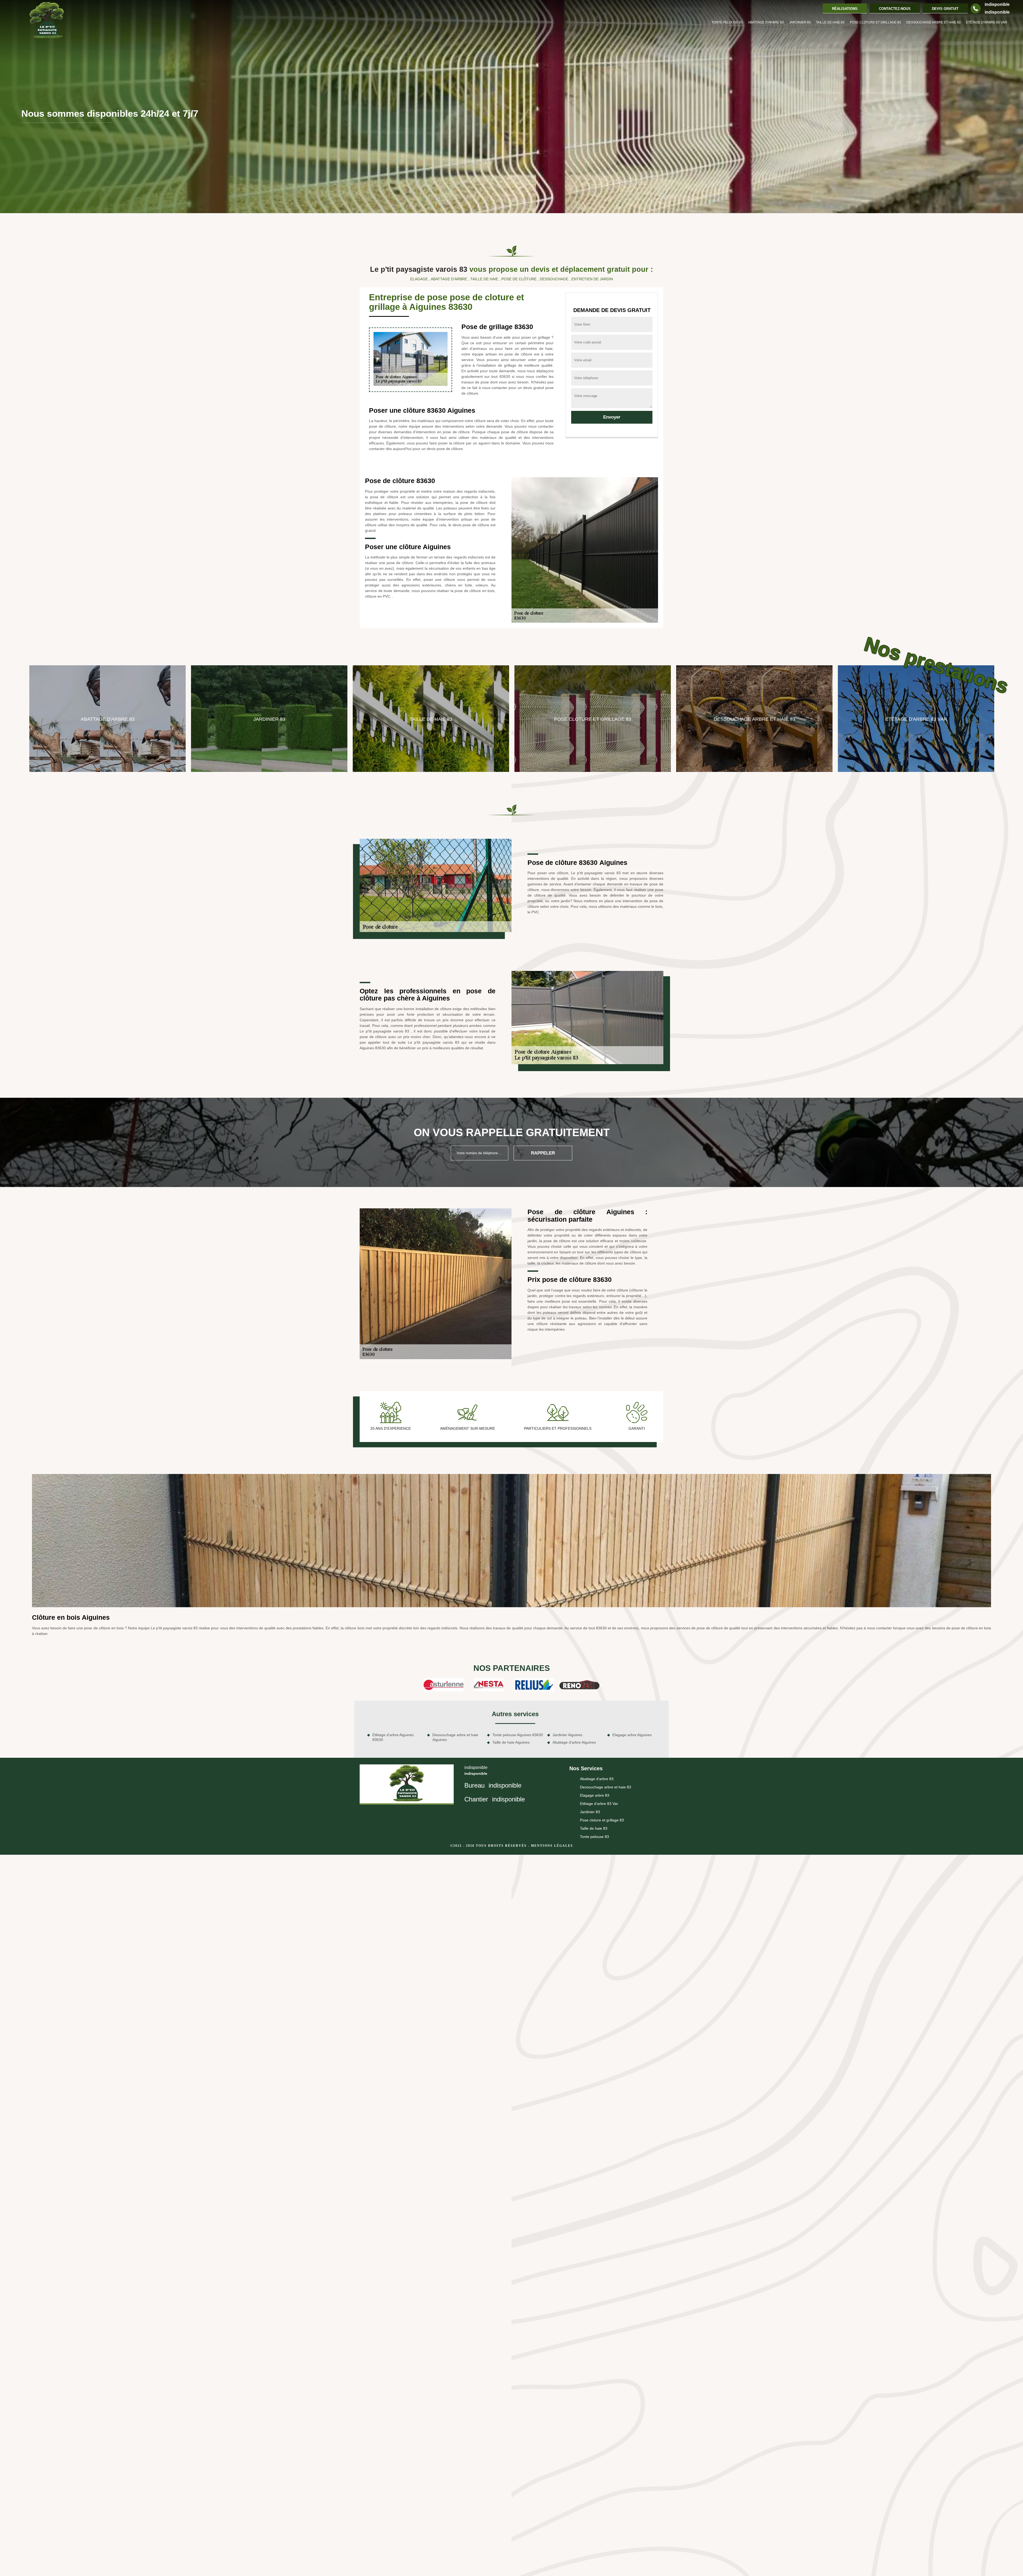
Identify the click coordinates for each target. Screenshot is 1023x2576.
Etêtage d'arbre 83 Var (987, 22)
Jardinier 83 (800, 22)
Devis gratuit (945, 9)
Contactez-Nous (895, 9)
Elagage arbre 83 (595, 1795)
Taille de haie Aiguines (511, 1742)
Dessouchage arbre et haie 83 (933, 22)
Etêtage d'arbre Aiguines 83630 (393, 1737)
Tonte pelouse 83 (727, 22)
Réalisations (845, 9)
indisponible (997, 4)
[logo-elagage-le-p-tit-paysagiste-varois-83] (47, 21)
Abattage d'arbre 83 (766, 22)
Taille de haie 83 (830, 22)
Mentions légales (552, 1846)
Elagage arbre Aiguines (632, 1735)
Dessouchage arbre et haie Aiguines (455, 1737)
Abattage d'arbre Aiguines (574, 1742)
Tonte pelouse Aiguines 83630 (518, 1735)
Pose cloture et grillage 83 (875, 22)
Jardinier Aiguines (567, 1735)
